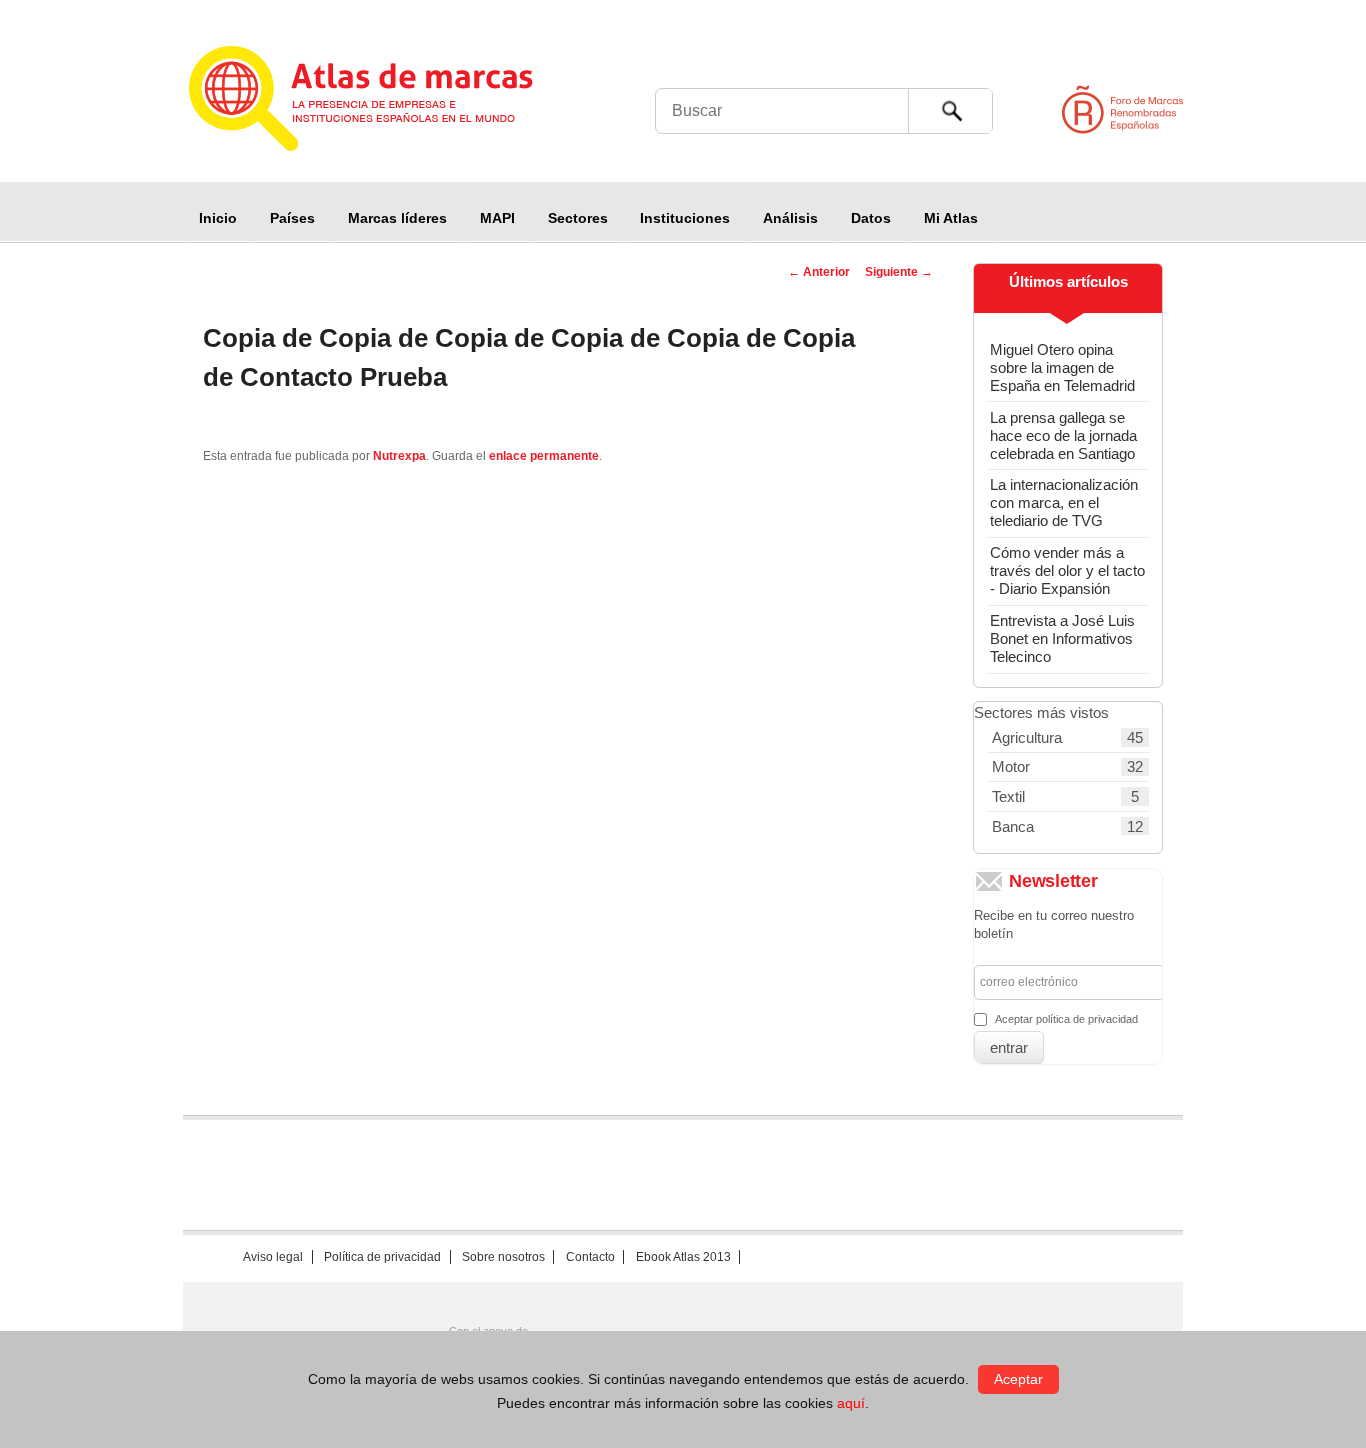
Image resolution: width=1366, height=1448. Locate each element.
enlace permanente (544, 456)
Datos (871, 218)
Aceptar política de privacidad (1066, 1019)
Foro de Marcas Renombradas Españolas (1281, 109)
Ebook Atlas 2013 (683, 1257)
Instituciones (685, 218)
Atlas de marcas (385, 102)
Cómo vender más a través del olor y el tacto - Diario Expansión (1067, 570)
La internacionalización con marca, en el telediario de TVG (1064, 502)
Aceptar (1018, 1379)
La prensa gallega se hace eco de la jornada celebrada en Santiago (1063, 435)
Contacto (590, 1257)
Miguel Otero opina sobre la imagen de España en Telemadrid (1062, 367)
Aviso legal (273, 1257)
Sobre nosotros (503, 1257)
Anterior (819, 272)
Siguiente (899, 272)
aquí (851, 1403)
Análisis (790, 218)
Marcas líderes (397, 218)
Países (292, 218)
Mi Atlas (951, 218)
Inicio (218, 218)
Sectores (578, 218)
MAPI (497, 218)
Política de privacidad (382, 1257)
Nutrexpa (399, 456)
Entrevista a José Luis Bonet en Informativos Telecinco (1062, 638)
